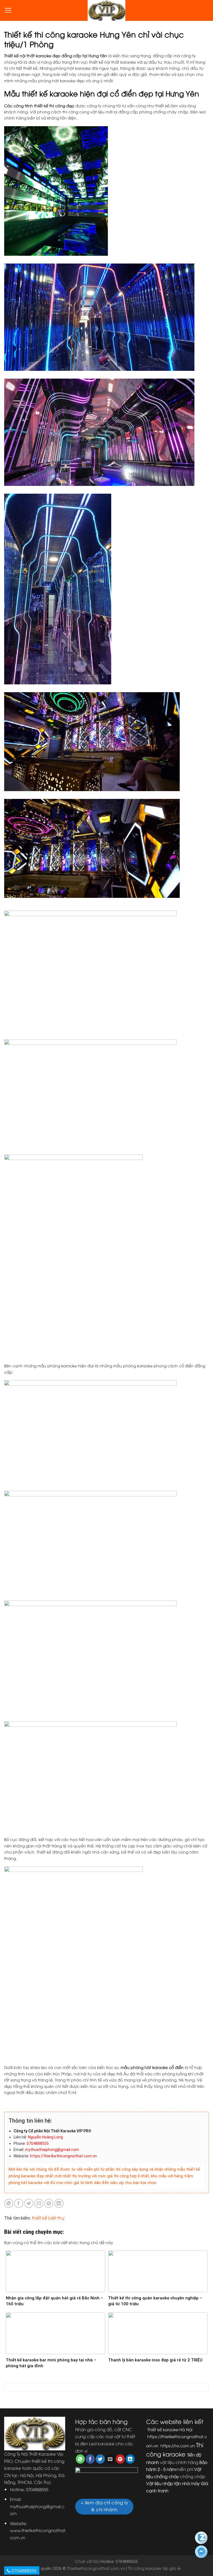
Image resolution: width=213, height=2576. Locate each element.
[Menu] (8, 10)
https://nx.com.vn (177, 2445)
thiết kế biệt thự (48, 2218)
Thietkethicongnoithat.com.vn (96, 2568)
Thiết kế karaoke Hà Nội (169, 2429)
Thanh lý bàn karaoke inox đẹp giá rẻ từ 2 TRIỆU (155, 2360)
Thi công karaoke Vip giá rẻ (154, 2568)
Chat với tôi (86, 2561)
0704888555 (24, 2570)
